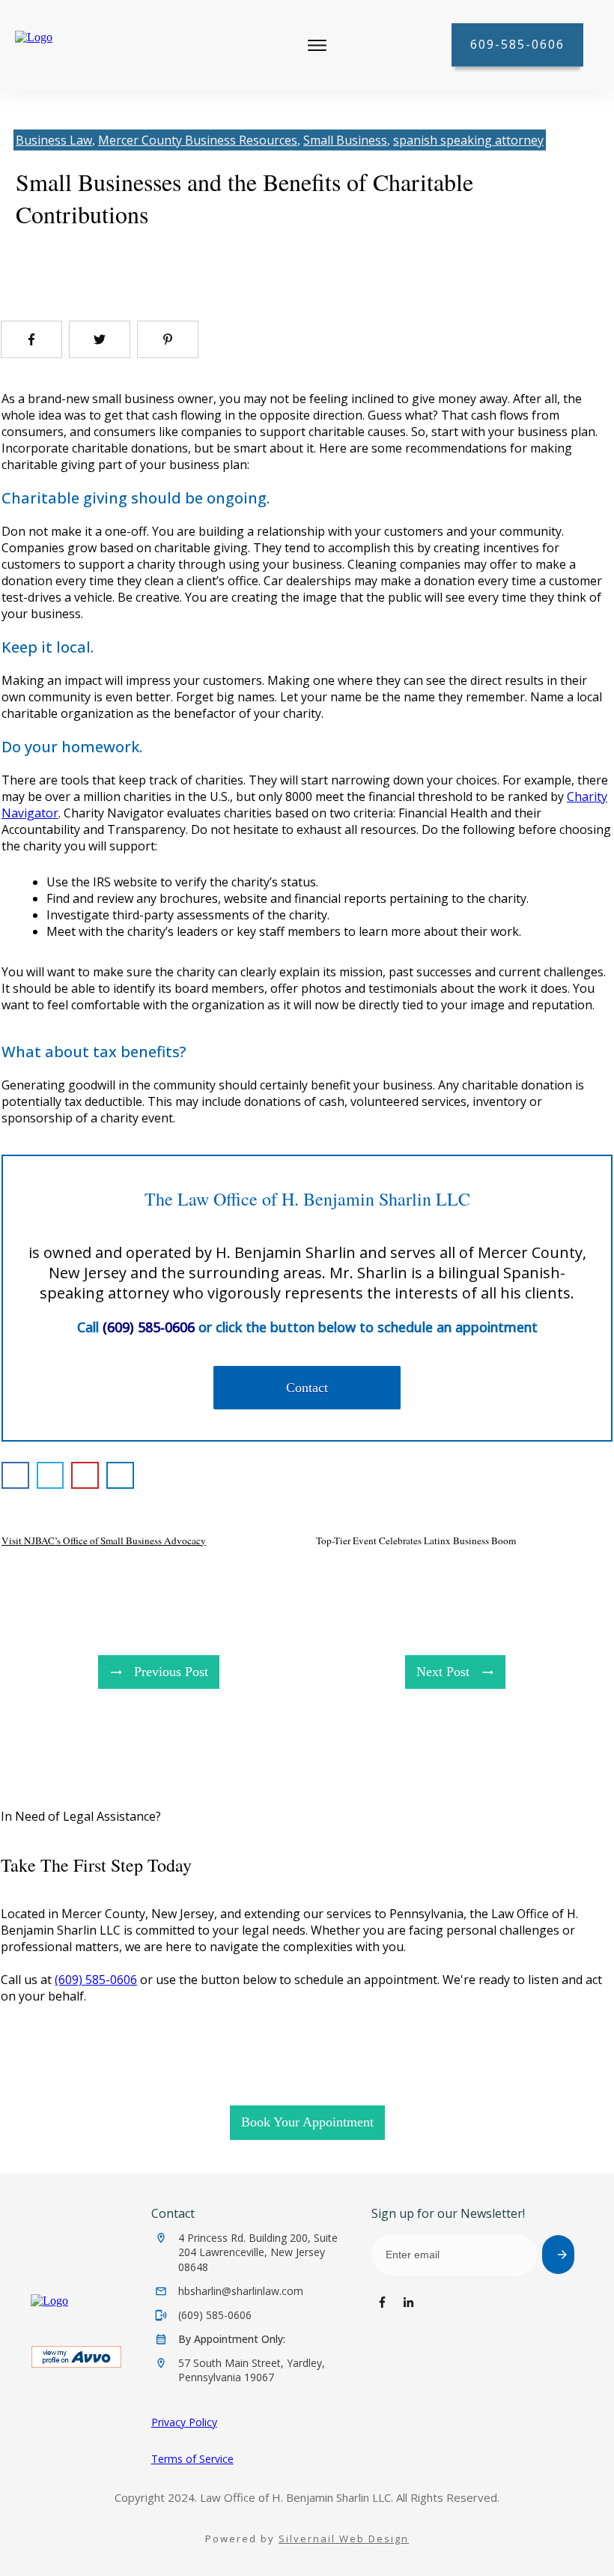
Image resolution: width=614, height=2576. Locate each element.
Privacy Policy (184, 2422)
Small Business (345, 140)
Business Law (54, 140)
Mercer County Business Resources (198, 140)
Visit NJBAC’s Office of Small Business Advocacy (104, 1541)
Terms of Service (192, 2459)
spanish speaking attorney (468, 140)
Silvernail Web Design (344, 2539)
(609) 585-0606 (96, 1980)
